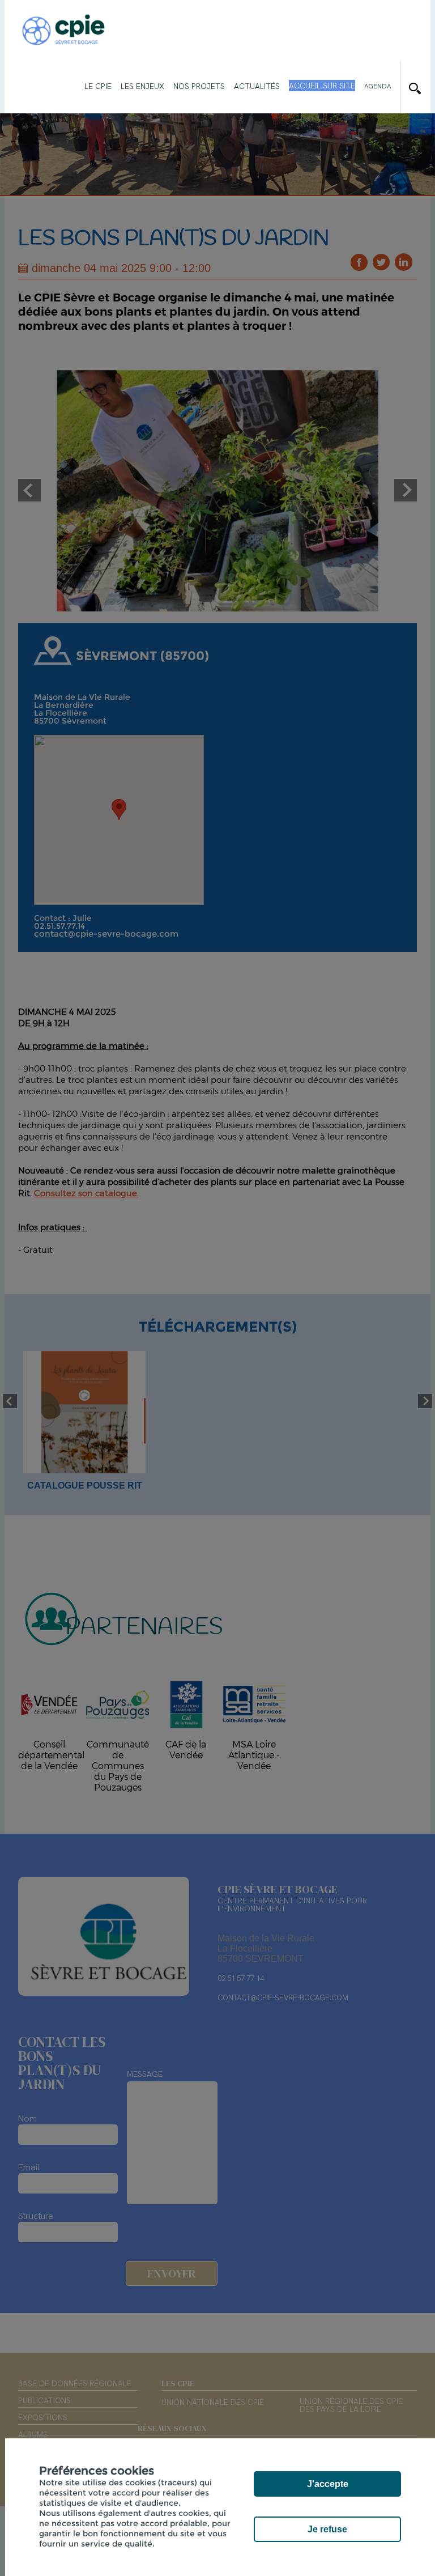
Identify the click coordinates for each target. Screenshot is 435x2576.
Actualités (257, 86)
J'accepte (328, 2484)
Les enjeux (142, 86)
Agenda (378, 86)
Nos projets (199, 86)
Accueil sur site (322, 86)
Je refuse (327, 2529)
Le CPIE (98, 86)
